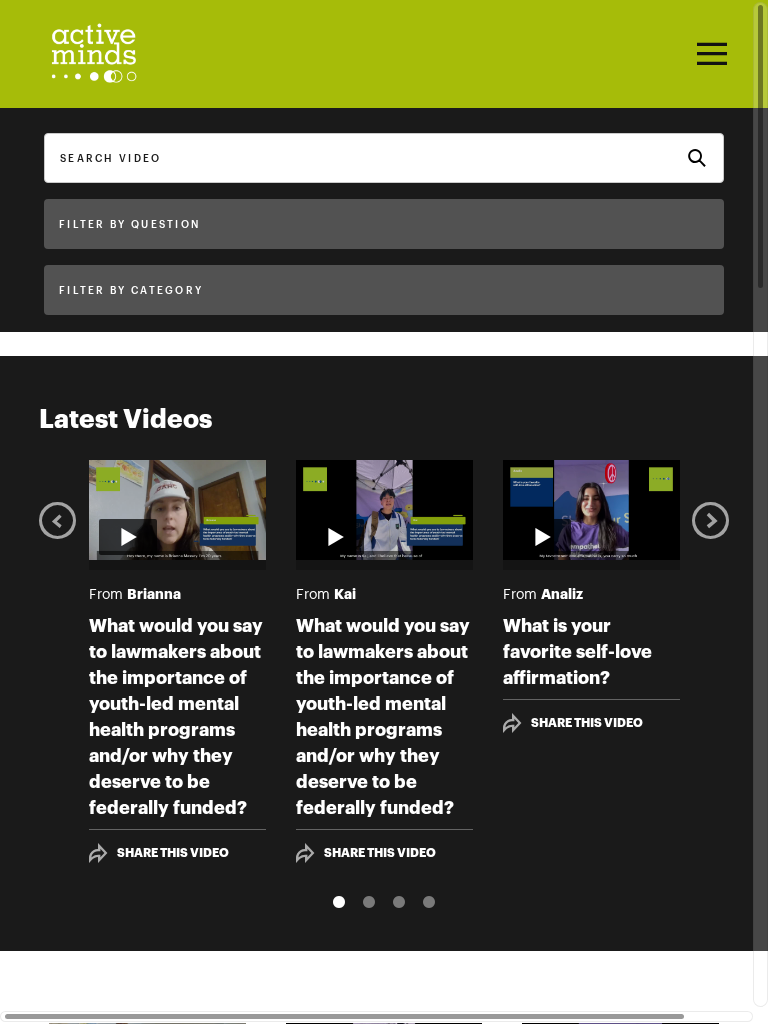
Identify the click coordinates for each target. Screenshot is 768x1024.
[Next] (710, 519)
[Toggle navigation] (709, 54)
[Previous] (57, 519)
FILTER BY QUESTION (129, 225)
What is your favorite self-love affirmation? (577, 652)
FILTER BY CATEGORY (131, 291)
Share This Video (173, 853)
